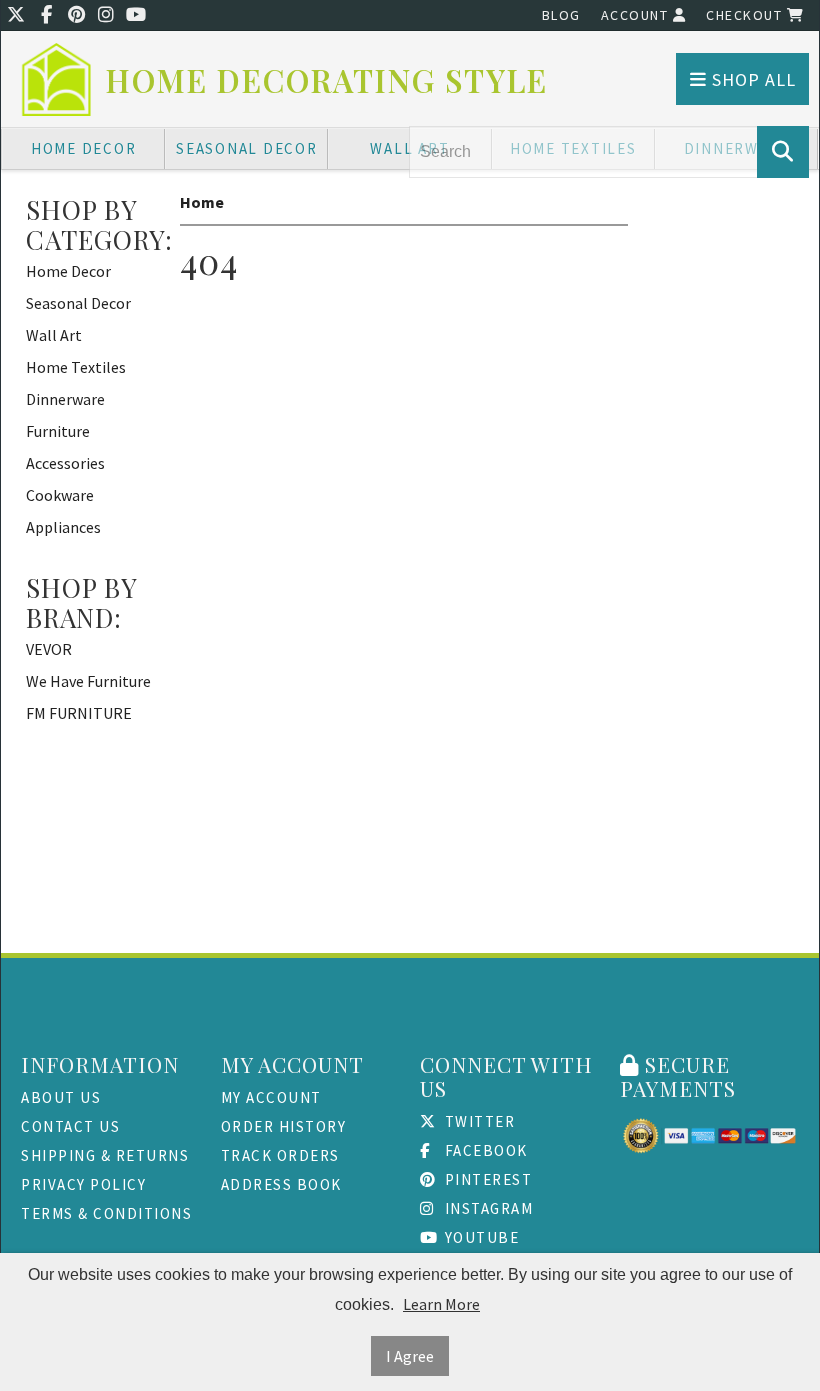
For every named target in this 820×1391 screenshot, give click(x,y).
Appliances (63, 527)
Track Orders (280, 1155)
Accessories (65, 463)
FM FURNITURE (79, 713)
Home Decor (84, 148)
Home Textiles (76, 367)
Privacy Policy (83, 1184)
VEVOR (49, 649)
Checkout (746, 15)
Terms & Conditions (106, 1213)
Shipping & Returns (105, 1155)
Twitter (477, 1121)
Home (202, 202)
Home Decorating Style (327, 80)
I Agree (410, 1356)
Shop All (751, 79)
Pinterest (486, 1179)
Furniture (58, 431)
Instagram (486, 1208)
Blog (561, 15)
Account (637, 15)
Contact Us (70, 1126)
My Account (271, 1097)
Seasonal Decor (247, 148)
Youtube (479, 1237)
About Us (61, 1097)
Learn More (441, 1304)
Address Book (281, 1184)
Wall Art (54, 335)
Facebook (484, 1150)
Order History (284, 1126)
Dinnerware (65, 399)
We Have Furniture (88, 681)
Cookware (60, 495)
